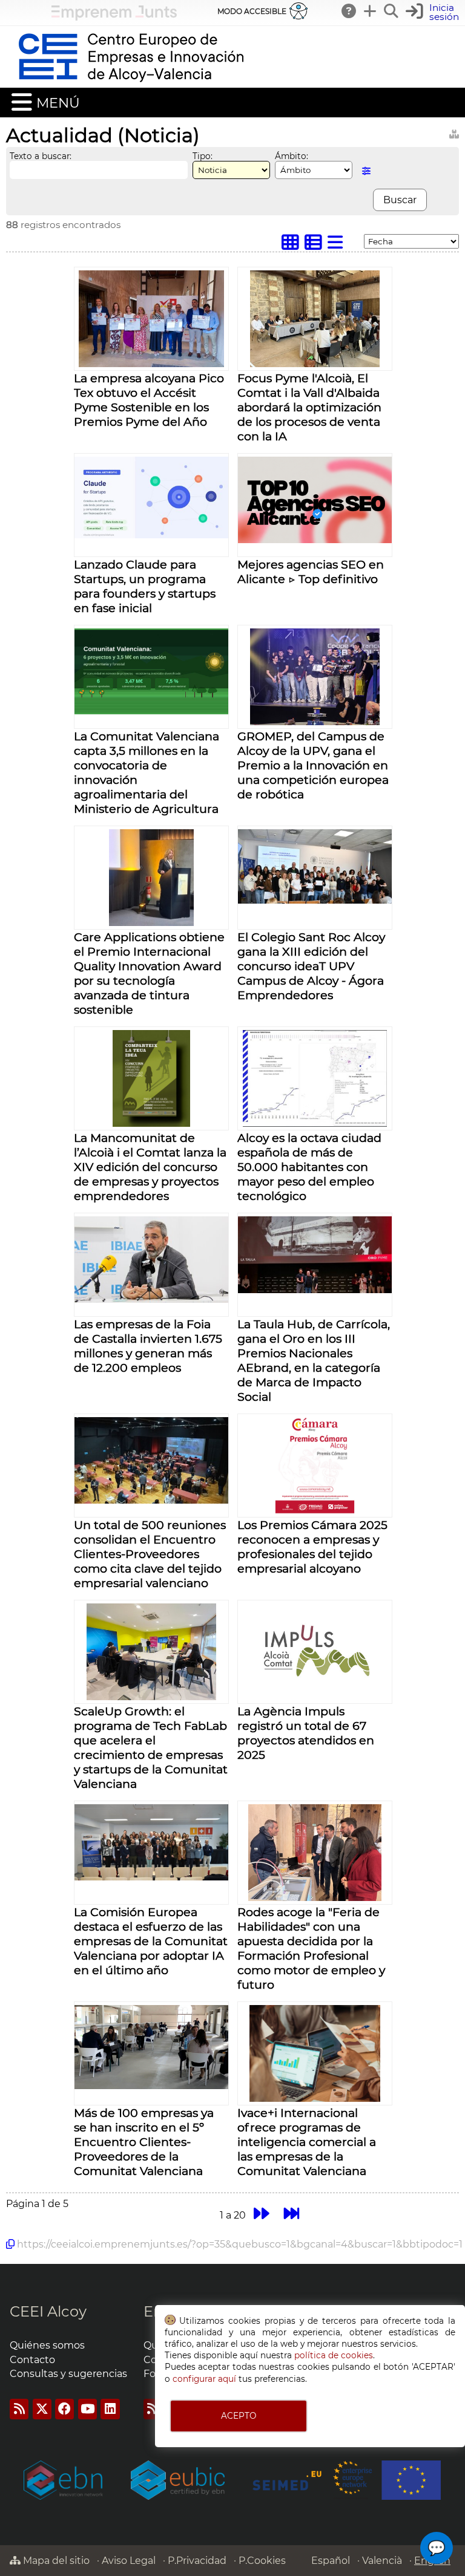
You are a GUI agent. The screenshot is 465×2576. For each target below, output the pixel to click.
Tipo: (203, 156)
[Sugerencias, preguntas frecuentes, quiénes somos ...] (349, 11)
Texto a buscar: (41, 156)
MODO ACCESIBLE (252, 11)
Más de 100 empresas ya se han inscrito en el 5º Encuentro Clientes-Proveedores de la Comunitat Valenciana (144, 2142)
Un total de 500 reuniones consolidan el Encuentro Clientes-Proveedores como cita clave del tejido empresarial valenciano (150, 1554)
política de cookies (334, 2355)
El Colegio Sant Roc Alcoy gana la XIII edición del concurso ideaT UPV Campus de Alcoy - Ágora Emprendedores (311, 966)
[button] (434, 12)
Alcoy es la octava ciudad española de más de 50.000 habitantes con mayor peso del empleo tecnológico (309, 1167)
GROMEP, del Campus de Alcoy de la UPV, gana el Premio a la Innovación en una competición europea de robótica (313, 765)
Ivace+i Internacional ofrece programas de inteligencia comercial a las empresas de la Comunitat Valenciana (307, 2142)
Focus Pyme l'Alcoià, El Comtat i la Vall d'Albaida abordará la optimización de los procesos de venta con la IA (309, 407)
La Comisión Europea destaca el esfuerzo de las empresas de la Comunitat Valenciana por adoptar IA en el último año (151, 1941)
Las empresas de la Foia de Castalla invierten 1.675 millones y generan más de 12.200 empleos (148, 1346)
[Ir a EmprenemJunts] (114, 17)
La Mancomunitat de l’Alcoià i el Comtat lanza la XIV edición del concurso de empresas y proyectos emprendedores (150, 1167)
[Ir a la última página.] (292, 2213)
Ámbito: (292, 156)
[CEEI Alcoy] (131, 82)
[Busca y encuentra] (392, 11)
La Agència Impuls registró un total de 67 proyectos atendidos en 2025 (306, 1733)
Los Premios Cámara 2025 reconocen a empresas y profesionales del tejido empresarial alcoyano (312, 1547)
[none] (151, 364)
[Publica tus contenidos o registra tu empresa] (371, 11)
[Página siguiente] (261, 2213)
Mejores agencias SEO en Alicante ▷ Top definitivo (311, 572)
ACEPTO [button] (239, 2416)
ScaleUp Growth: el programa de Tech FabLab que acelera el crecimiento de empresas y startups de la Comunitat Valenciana (151, 1747)
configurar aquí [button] (204, 2379)
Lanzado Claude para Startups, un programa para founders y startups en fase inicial (145, 586)
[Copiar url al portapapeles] (10, 2244)
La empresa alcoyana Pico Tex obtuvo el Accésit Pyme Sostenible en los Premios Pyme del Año (149, 400)
